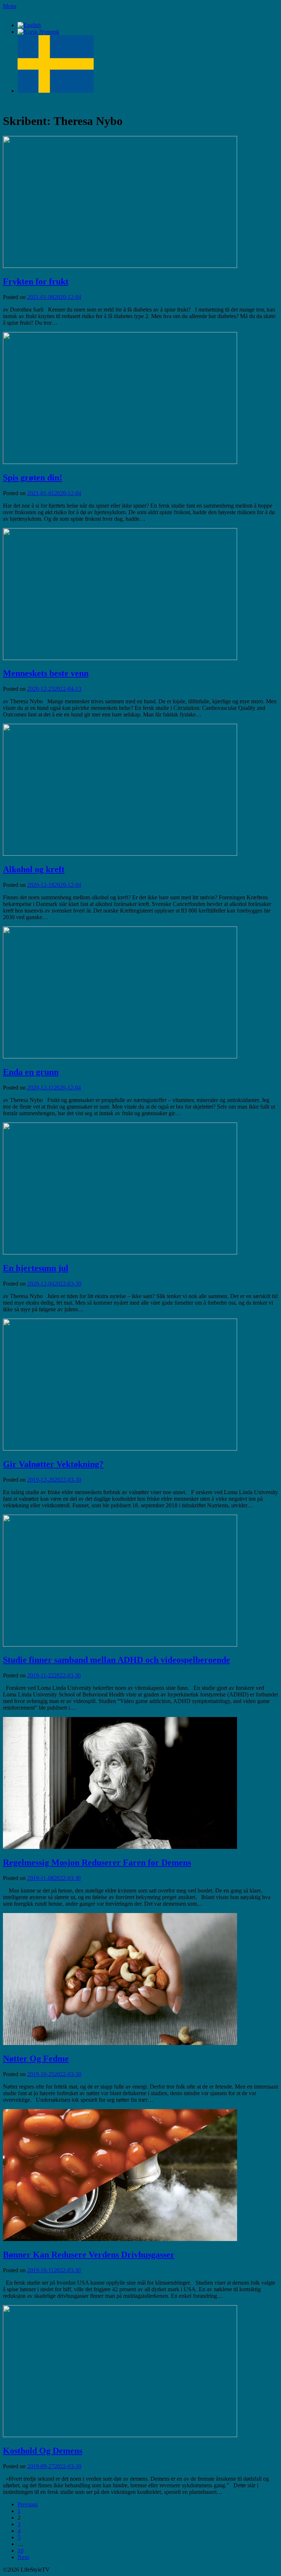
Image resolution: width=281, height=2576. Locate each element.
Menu (10, 6)
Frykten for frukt (36, 281)
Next (23, 2557)
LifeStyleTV (18, 13)
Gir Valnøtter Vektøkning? (53, 1464)
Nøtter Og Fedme (36, 2059)
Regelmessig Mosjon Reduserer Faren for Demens (97, 1862)
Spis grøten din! (33, 478)
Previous (28, 2504)
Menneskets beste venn (46, 673)
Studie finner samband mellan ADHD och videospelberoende (117, 1660)
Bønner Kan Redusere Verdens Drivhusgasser (89, 2255)
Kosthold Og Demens (43, 2451)
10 (20, 2551)
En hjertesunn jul (36, 1268)
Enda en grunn (31, 1072)
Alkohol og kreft (34, 869)
